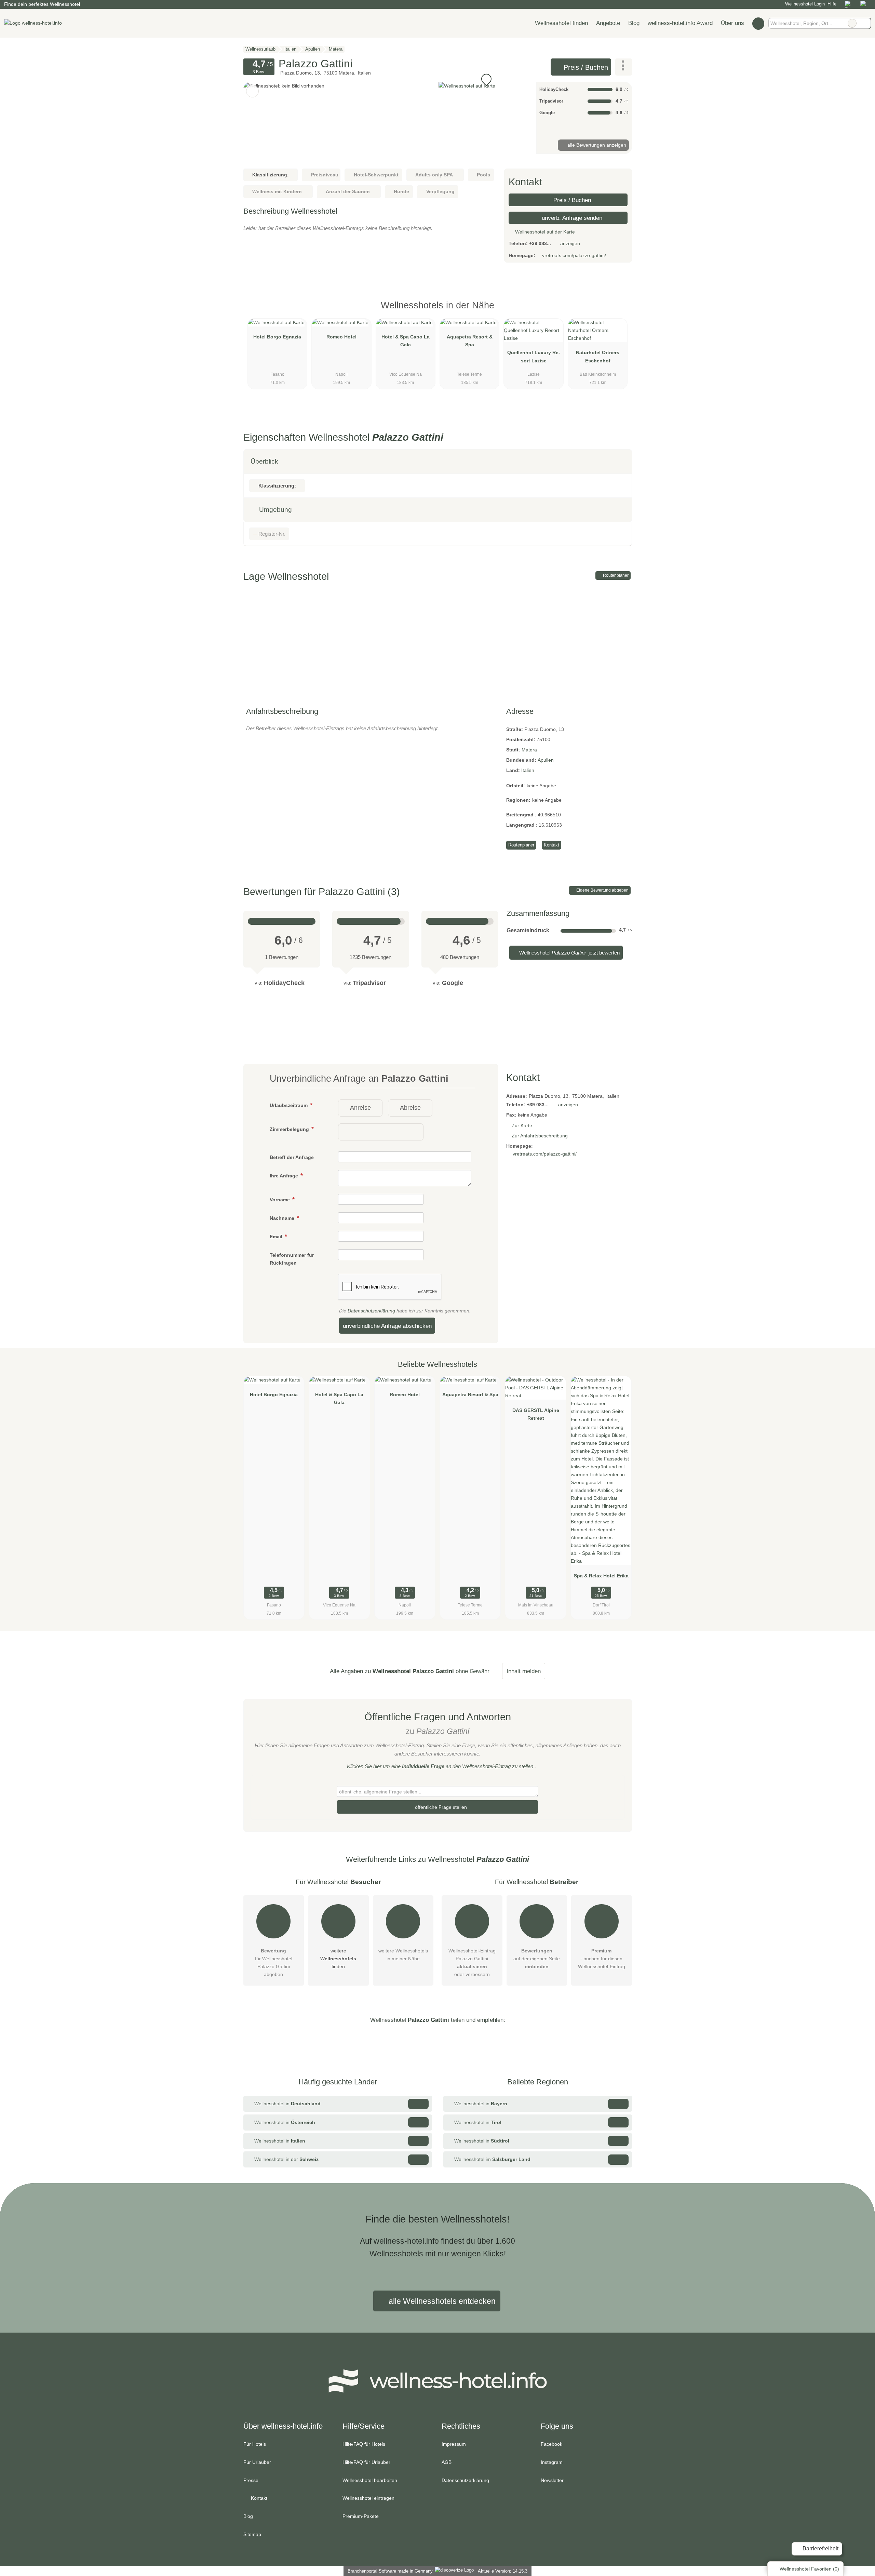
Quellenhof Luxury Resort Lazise (534, 356)
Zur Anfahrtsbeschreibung (540, 1136)
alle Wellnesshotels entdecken (441, 2301)
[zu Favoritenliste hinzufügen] (252, 91)
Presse (251, 2480)
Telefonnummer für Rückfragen (292, 1259)
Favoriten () (809, 2569)
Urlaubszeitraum (289, 1105)
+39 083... (540, 243)
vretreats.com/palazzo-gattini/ (574, 255)
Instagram (552, 2462)
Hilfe (832, 4)
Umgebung (275, 510)
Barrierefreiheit (820, 2548)
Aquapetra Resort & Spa (470, 341)
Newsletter (552, 2480)
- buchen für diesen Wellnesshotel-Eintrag (602, 1959)
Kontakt (551, 845)
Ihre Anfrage (285, 1176)
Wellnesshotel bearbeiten (370, 2480)
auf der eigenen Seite (537, 1959)
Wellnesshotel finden (561, 23)
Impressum (454, 2444)
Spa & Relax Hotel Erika (601, 1576)
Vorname (280, 1200)
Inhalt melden (524, 1671)
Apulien (546, 760)
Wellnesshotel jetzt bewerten (569, 953)
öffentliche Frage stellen (440, 1807)
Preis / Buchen (585, 67)
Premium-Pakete (361, 2516)
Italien (528, 770)
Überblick (264, 461)
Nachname (283, 1218)
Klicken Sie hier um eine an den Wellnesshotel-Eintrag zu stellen (440, 1766)
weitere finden (338, 1959)
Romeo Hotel (341, 337)
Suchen (865, 23)
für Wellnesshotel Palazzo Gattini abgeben (274, 1963)
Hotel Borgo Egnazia (277, 337)
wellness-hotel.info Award (680, 23)
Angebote (608, 23)
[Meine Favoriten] (758, 23)
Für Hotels (255, 2444)
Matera (529, 750)
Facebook (551, 2444)
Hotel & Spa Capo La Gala (406, 341)
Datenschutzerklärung (371, 1311)
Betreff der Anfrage (292, 1157)
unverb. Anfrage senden (571, 218)
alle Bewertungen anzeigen (596, 145)
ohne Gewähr (473, 1671)
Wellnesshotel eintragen (368, 2498)
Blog (634, 23)
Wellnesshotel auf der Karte (544, 232)
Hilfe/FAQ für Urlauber (366, 2462)
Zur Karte (522, 1125)
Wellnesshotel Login (804, 4)
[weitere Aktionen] (624, 67)
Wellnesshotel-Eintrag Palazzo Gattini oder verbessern (472, 1963)
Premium (618, 311)
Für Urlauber (257, 2462)
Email (277, 1237)
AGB (447, 2462)
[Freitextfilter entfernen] (852, 23)
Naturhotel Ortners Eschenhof (598, 356)
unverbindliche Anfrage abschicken (387, 1326)
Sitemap (252, 2534)
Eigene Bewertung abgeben (602, 890)
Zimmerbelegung (290, 1129)
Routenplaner (615, 575)
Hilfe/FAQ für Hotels (364, 2444)
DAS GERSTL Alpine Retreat (536, 1414)
